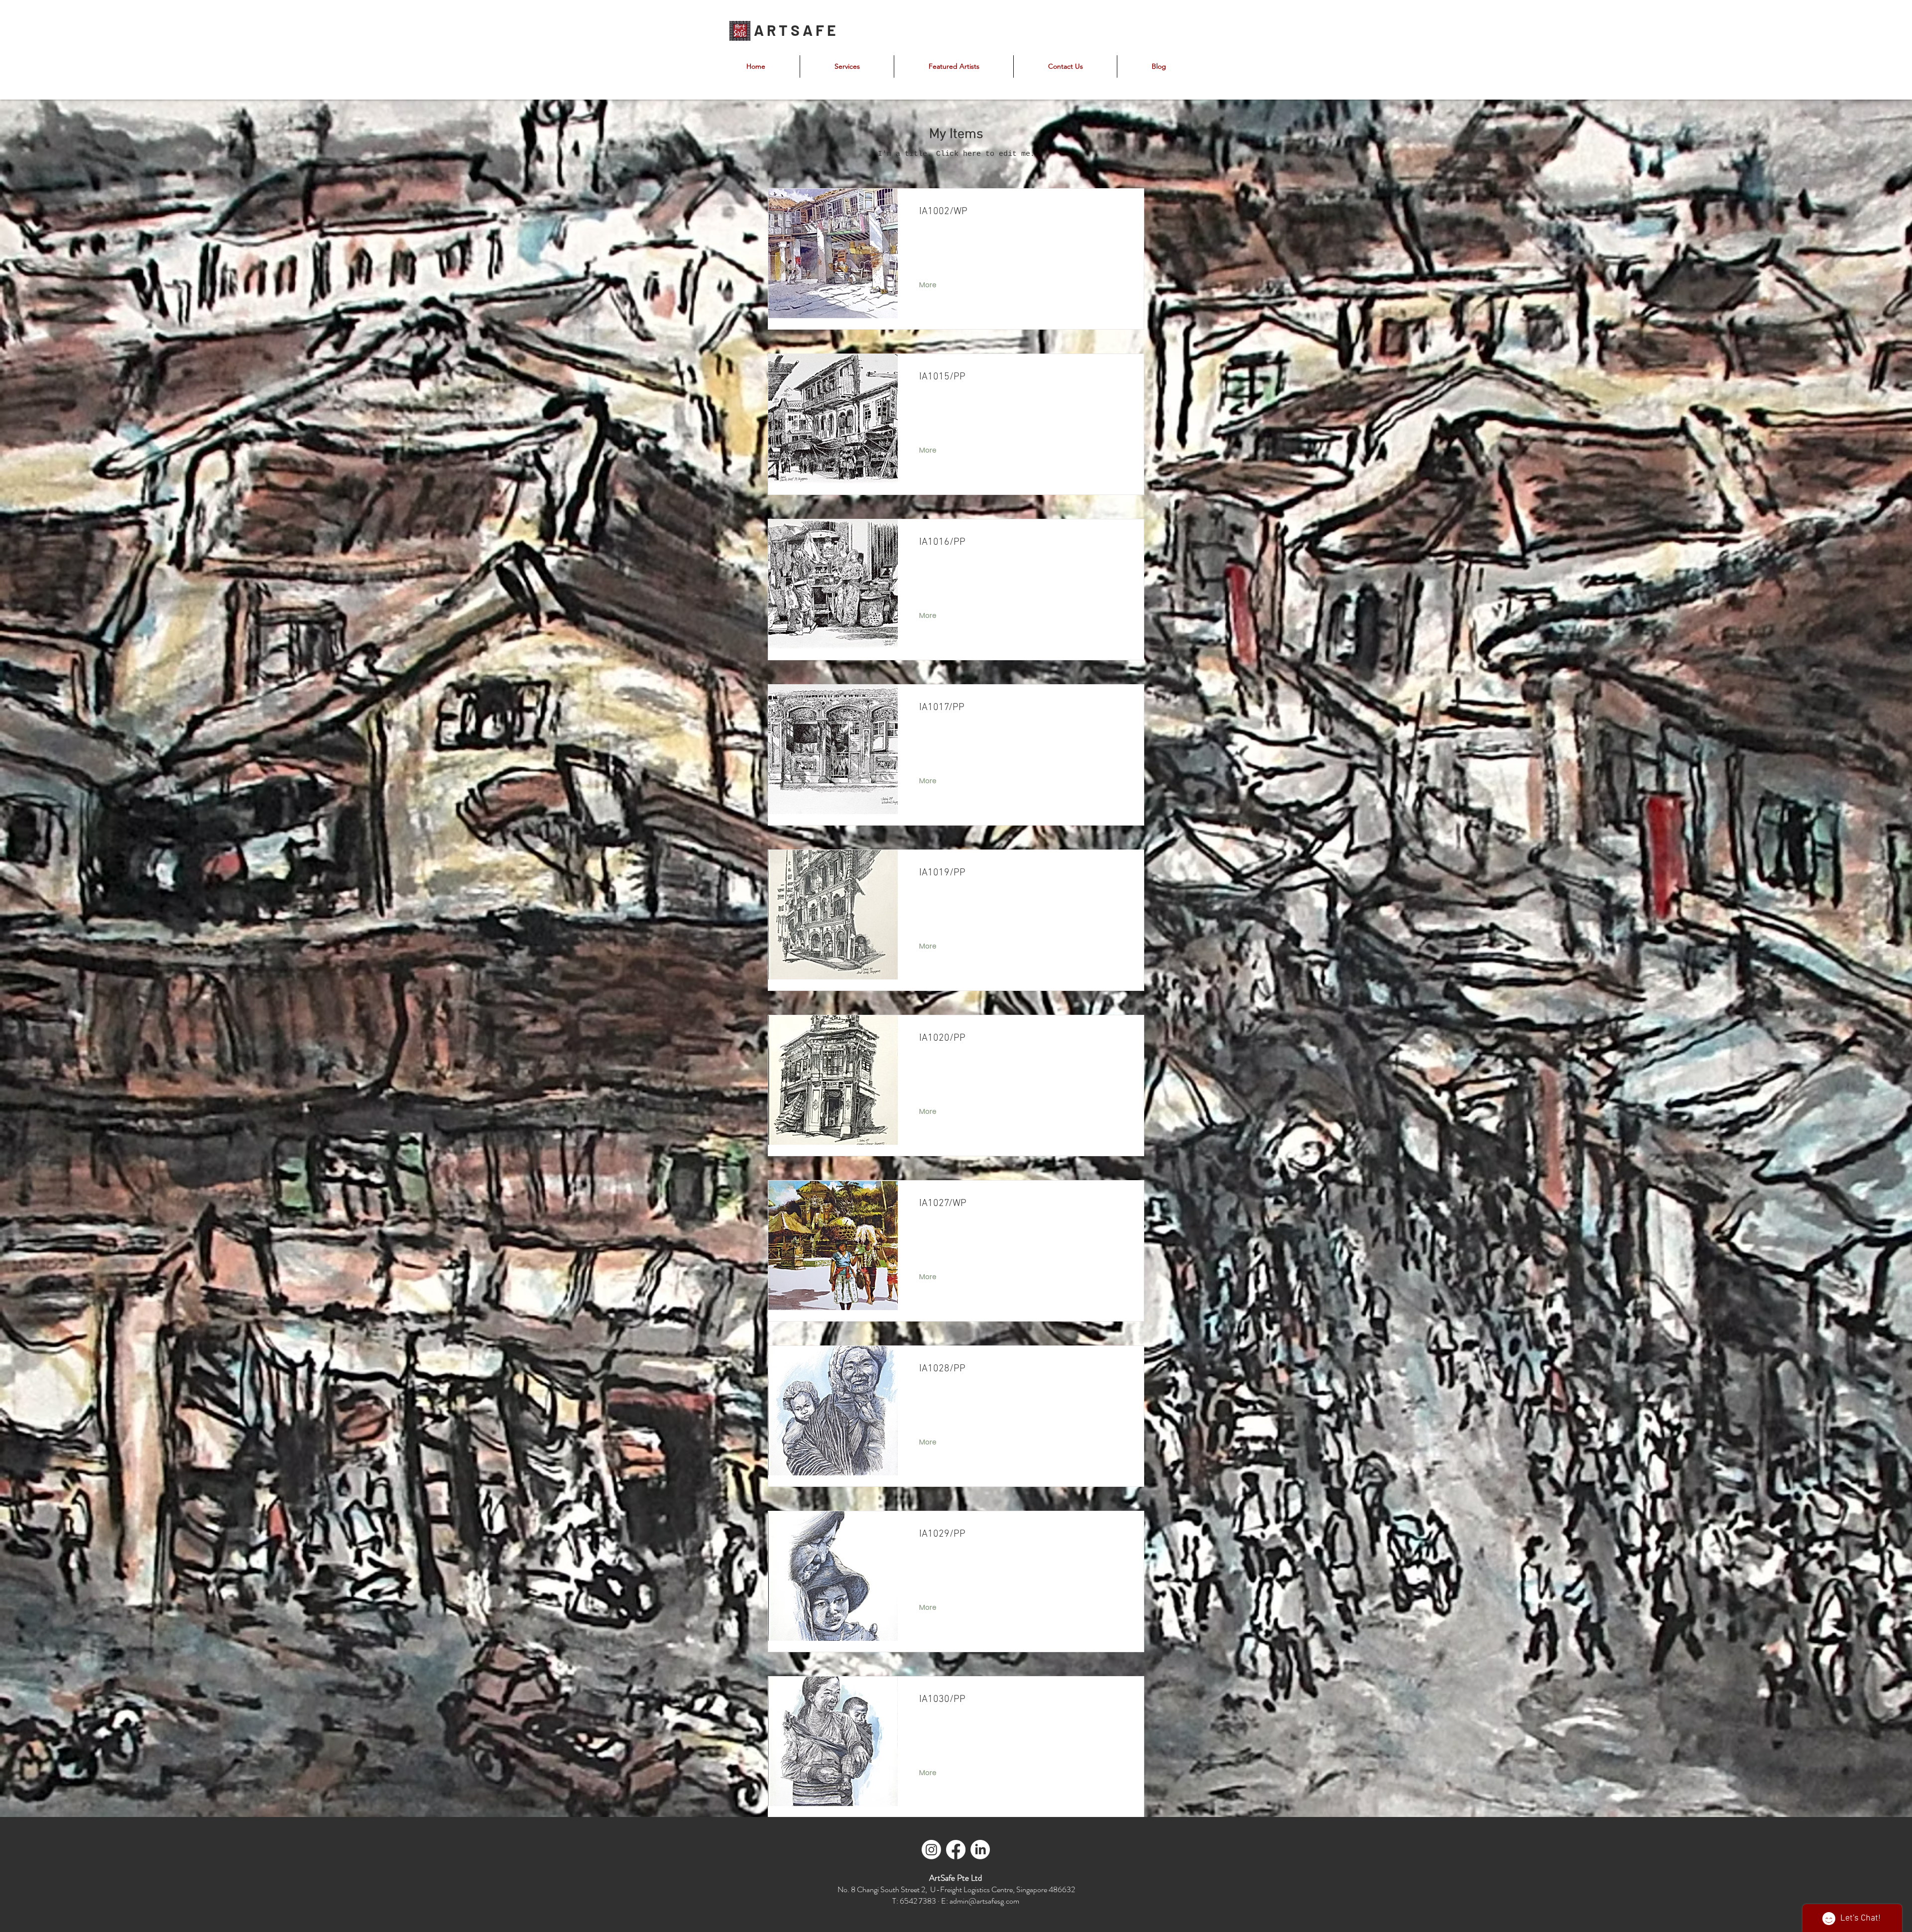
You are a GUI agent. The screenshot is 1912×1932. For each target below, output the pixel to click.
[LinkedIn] (980, 1850)
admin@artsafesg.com (984, 1901)
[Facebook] (956, 1850)
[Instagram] (931, 1850)
